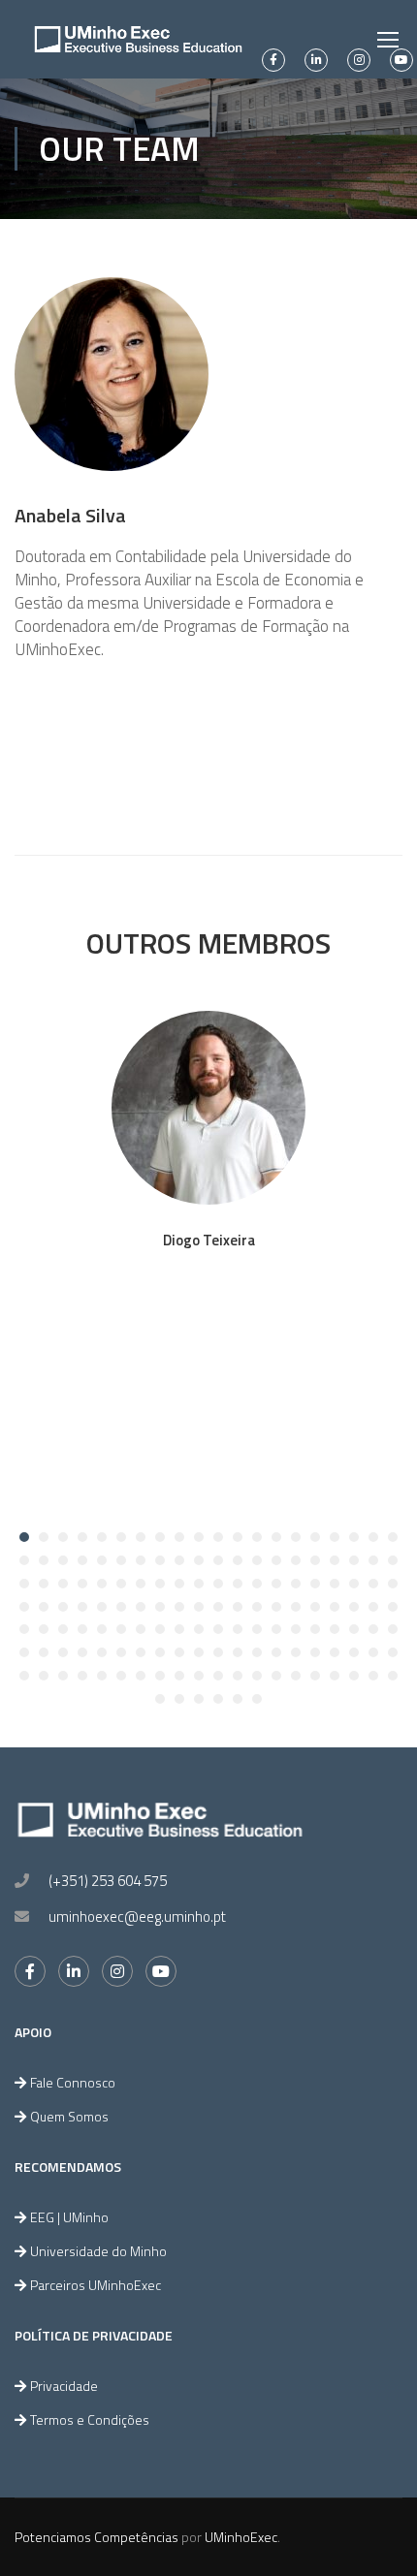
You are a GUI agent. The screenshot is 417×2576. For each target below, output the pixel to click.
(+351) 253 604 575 (108, 1881)
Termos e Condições (90, 2419)
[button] (24, 1537)
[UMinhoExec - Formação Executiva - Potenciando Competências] (138, 39)
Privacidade (64, 2386)
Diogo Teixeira (209, 1240)
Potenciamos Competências (96, 2537)
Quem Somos (69, 2116)
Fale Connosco (73, 2082)
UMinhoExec (241, 2537)
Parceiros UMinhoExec (96, 2285)
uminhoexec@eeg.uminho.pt (137, 1916)
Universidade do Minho (98, 2251)
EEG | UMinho (69, 2217)
